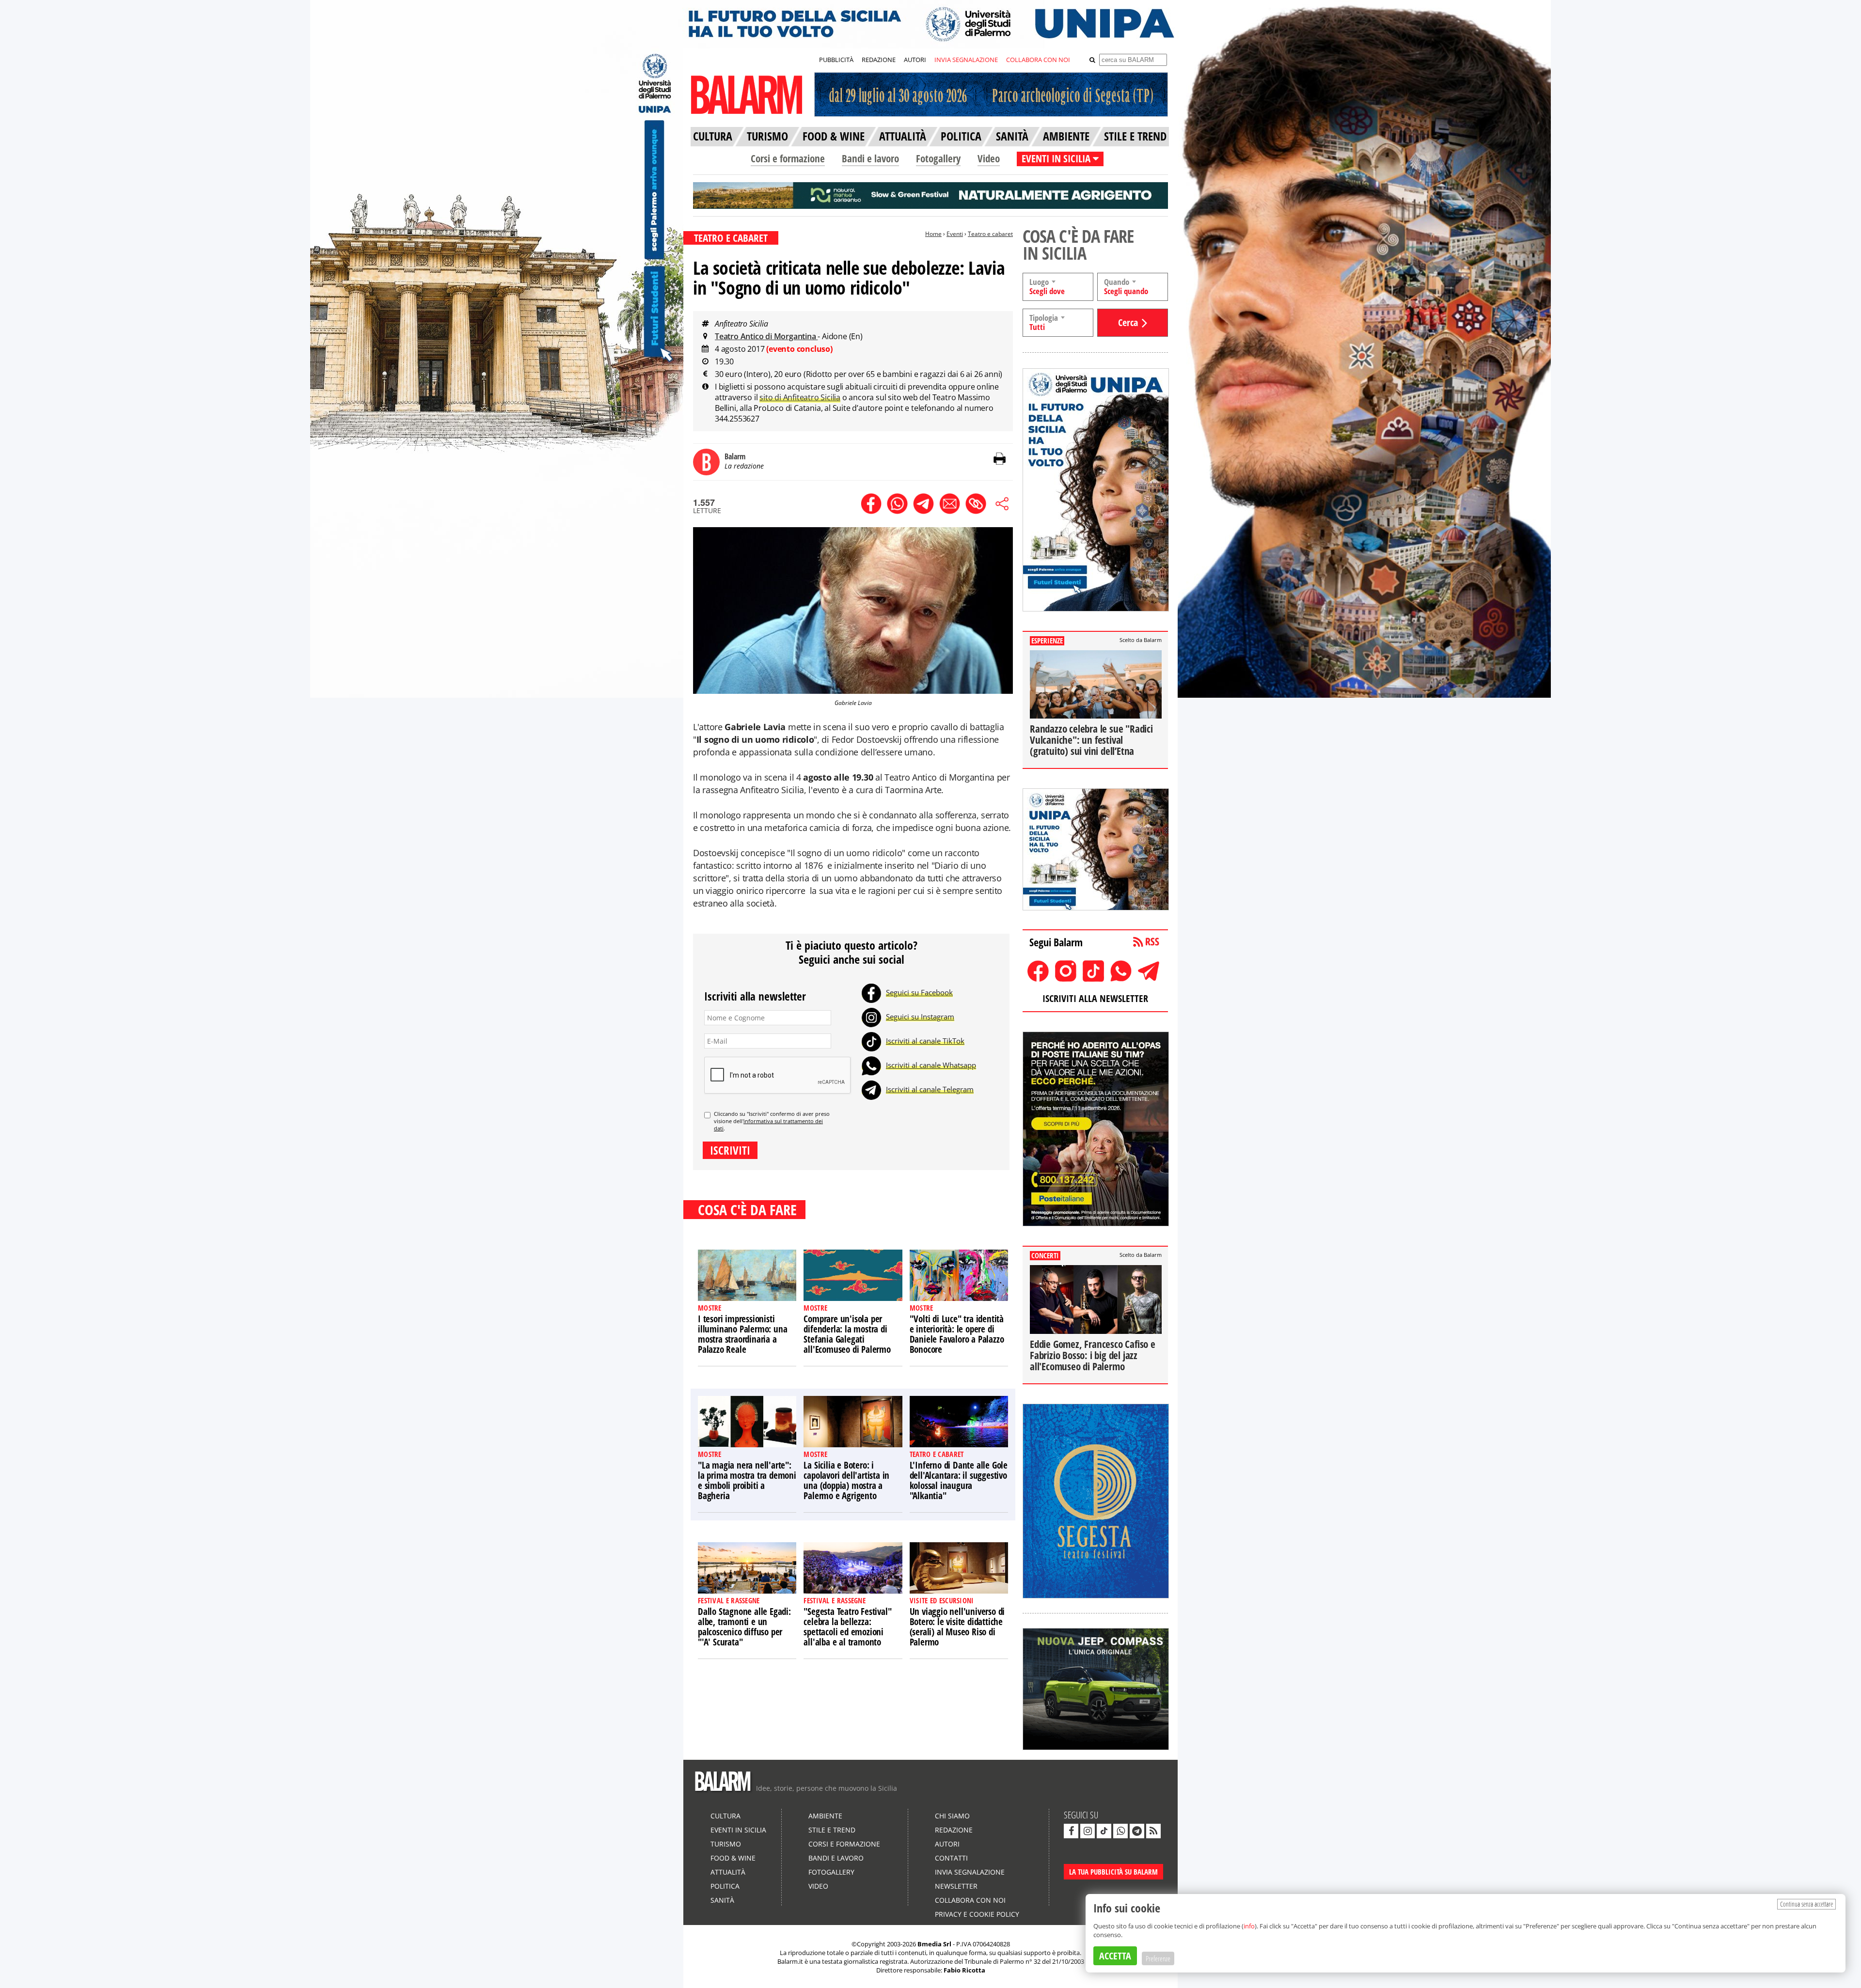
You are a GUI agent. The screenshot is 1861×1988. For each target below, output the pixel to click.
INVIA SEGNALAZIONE (966, 60)
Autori (947, 1844)
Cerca (1128, 322)
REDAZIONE (879, 60)
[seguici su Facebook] (1071, 1831)
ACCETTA (1115, 1956)
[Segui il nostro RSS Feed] (1153, 1831)
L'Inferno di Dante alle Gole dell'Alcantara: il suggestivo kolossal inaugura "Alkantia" (959, 1480)
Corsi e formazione (788, 158)
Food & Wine (733, 1858)
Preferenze (1158, 1958)
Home (933, 234)
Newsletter (956, 1886)
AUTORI (915, 60)
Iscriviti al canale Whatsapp (931, 1065)
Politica (725, 1886)
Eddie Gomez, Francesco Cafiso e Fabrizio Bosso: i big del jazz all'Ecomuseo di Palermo (1093, 1355)
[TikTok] (871, 1041)
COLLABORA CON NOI (1038, 60)
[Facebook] (871, 992)
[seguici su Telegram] (1137, 1831)
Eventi (955, 234)
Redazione (954, 1830)
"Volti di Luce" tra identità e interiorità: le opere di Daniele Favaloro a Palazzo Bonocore (957, 1334)
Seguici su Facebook (919, 992)
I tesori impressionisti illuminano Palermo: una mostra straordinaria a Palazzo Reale (742, 1334)
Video (989, 158)
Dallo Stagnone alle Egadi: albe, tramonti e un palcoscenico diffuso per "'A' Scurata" (744, 1627)
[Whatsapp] (871, 1065)
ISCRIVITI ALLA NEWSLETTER (1095, 998)
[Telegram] (871, 1089)
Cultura (725, 1816)
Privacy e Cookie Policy (977, 1914)
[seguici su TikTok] (1104, 1831)
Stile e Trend (832, 1830)
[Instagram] (871, 1017)
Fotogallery (938, 158)
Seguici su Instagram (920, 1017)
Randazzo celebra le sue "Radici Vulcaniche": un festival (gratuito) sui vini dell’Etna (1091, 740)
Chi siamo (952, 1816)
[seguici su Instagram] (1088, 1831)
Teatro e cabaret (990, 234)
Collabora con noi (970, 1900)
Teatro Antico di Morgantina (766, 336)
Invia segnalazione (970, 1872)
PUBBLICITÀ (836, 60)
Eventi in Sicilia (738, 1830)
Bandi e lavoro (870, 158)
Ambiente (825, 1816)
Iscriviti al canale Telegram (930, 1089)
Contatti (951, 1858)
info (1249, 1926)
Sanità (722, 1900)
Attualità (728, 1872)
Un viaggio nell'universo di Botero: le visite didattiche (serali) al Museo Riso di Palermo (957, 1627)
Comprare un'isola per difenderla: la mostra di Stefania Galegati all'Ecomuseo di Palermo (847, 1334)
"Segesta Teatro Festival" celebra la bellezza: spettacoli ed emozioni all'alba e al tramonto (847, 1627)
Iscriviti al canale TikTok (925, 1041)
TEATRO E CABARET (731, 238)
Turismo (726, 1844)
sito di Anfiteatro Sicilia (800, 397)
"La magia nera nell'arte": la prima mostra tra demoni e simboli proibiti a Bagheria (747, 1480)
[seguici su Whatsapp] (1120, 1831)
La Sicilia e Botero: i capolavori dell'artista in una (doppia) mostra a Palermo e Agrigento (846, 1480)
